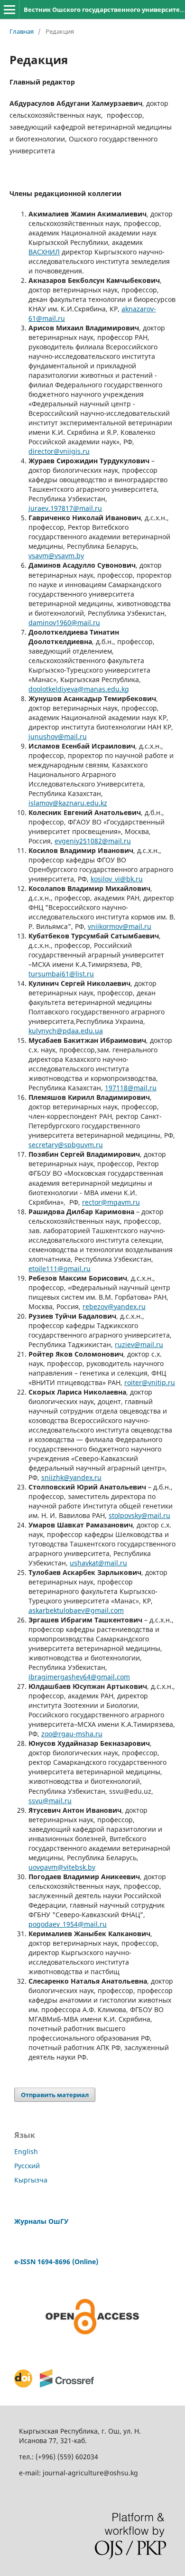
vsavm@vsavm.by (56, 556)
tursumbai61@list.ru (61, 974)
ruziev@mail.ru (139, 1344)
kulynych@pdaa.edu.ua (66, 1031)
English (26, 2151)
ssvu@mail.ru (50, 1801)
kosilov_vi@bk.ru (117, 879)
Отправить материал (55, 2095)
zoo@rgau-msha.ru (72, 1734)
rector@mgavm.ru (111, 1202)
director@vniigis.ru (59, 451)
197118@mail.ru (131, 1088)
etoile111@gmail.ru (60, 1269)
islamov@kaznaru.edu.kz (68, 803)
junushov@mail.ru (58, 736)
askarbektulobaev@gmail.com (76, 1610)
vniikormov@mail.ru (120, 926)
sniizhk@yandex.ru (71, 1477)
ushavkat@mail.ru (98, 1563)
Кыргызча (31, 2180)
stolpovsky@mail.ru (139, 1515)
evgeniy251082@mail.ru (93, 841)
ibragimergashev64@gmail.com (79, 1677)
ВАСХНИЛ (44, 252)
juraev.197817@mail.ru (65, 508)
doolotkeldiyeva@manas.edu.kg (79, 689)
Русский (27, 2166)
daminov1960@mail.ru (64, 623)
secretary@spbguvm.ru (66, 1145)
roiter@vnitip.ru (150, 1382)
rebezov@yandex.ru (114, 1307)
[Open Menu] (9, 9)
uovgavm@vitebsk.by (62, 1867)
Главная (22, 31)
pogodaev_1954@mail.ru (68, 1924)
